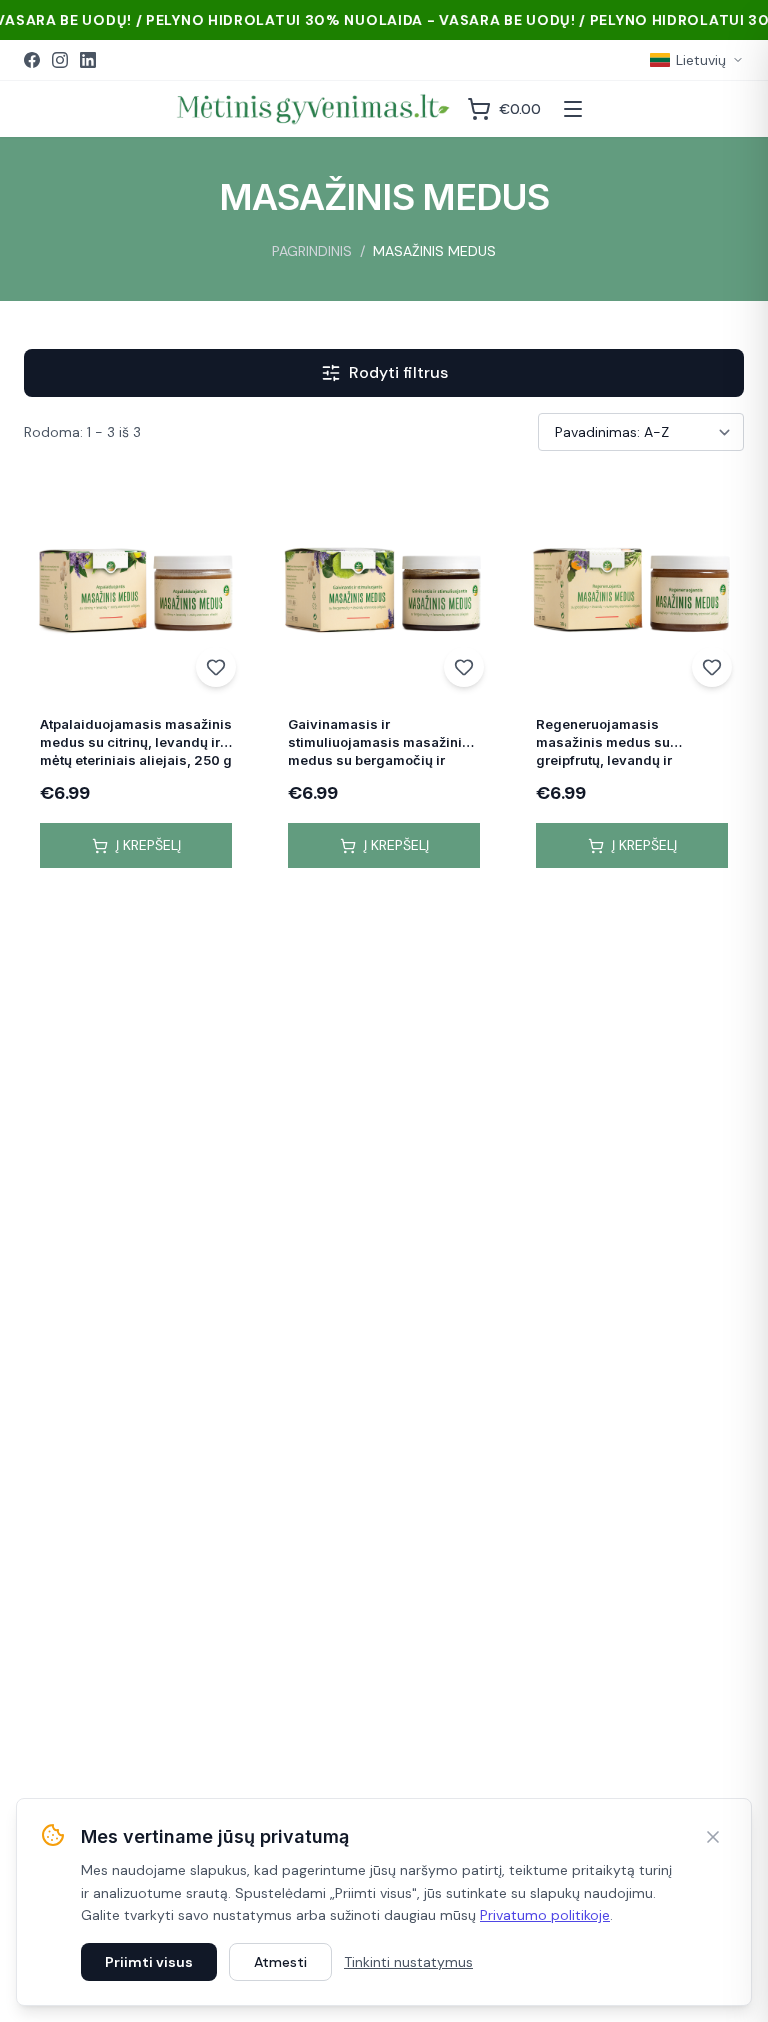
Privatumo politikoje (545, 1915)
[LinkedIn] (88, 60)
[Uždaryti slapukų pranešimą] (713, 1837)
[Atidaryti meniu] (573, 109)
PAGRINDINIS (312, 251)
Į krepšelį (148, 845)
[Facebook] (32, 60)
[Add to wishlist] (216, 667)
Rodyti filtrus (398, 372)
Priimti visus (149, 1962)
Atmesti (280, 1962)
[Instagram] (60, 60)
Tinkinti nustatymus (408, 1962)
